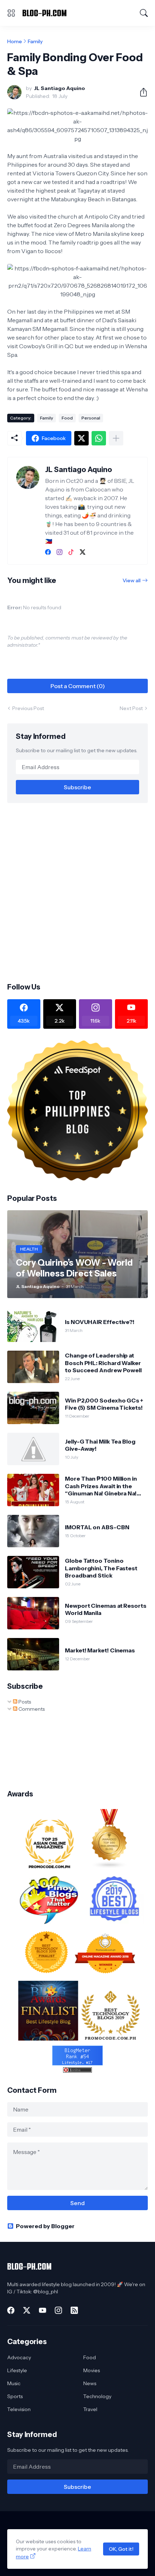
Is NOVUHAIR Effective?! (100, 1322)
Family (35, 41)
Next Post (131, 708)
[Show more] (116, 438)
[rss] (74, 2310)
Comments (31, 1709)
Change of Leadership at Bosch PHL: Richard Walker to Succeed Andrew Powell (103, 1363)
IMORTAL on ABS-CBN (97, 1527)
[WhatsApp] (99, 438)
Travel (90, 2409)
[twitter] (83, 552)
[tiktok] (71, 552)
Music (14, 2383)
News (90, 2383)
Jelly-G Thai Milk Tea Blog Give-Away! (100, 1445)
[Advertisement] (77, 892)
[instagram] (59, 552)
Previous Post (28, 708)
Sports (15, 2396)
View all (132, 580)
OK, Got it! (121, 2549)
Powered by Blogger (45, 2226)
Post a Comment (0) (78, 686)
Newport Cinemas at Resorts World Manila (106, 1609)
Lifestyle (17, 2370)
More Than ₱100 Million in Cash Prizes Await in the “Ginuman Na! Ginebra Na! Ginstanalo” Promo (101, 1486)
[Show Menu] (11, 13)
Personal (91, 418)
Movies (92, 2370)
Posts (24, 1702)
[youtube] (43, 2310)
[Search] (144, 13)
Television (19, 2409)
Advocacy (19, 2357)
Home (15, 41)
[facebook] (48, 552)
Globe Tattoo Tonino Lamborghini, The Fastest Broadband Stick (101, 1568)
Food (67, 418)
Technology (97, 2396)
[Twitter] (81, 438)
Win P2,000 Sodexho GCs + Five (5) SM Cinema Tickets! (104, 1404)
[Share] (141, 92)
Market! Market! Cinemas (100, 1650)
